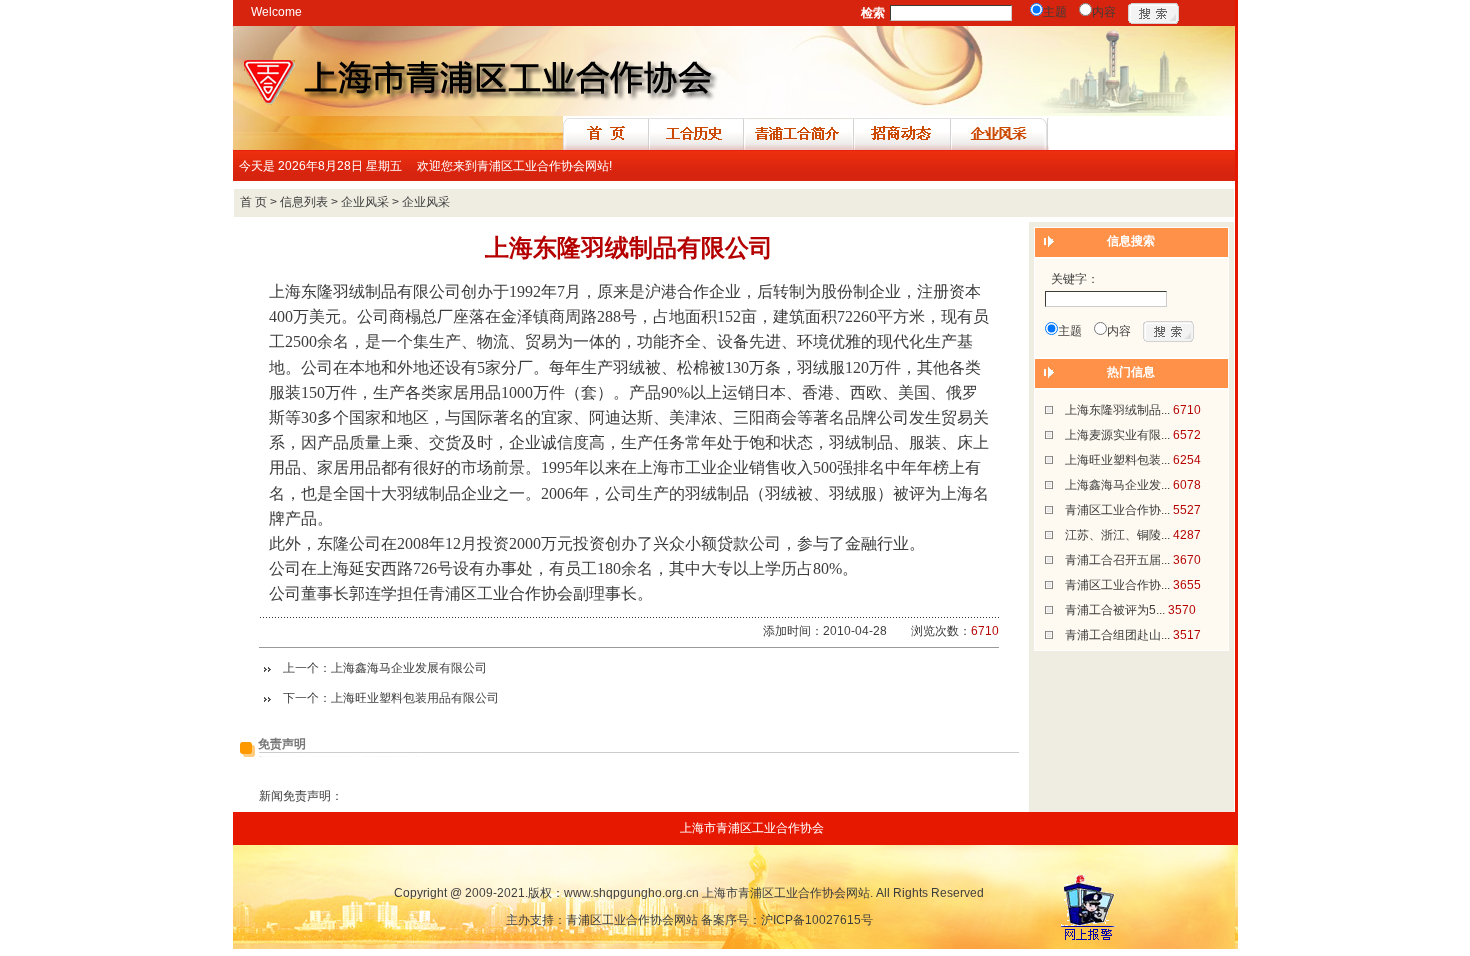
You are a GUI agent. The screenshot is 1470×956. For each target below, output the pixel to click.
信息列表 (304, 202)
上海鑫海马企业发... (1117, 485)
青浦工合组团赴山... (1117, 635)
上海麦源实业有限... (1117, 435)
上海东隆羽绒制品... (1117, 410)
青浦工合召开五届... (1117, 560)
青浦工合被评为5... (1115, 610)
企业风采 (365, 202)
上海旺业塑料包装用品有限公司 (415, 698)
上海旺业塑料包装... (1117, 460)
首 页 (253, 202)
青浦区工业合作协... (1117, 510)
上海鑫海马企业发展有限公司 (409, 668)
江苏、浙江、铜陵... (1117, 535)
